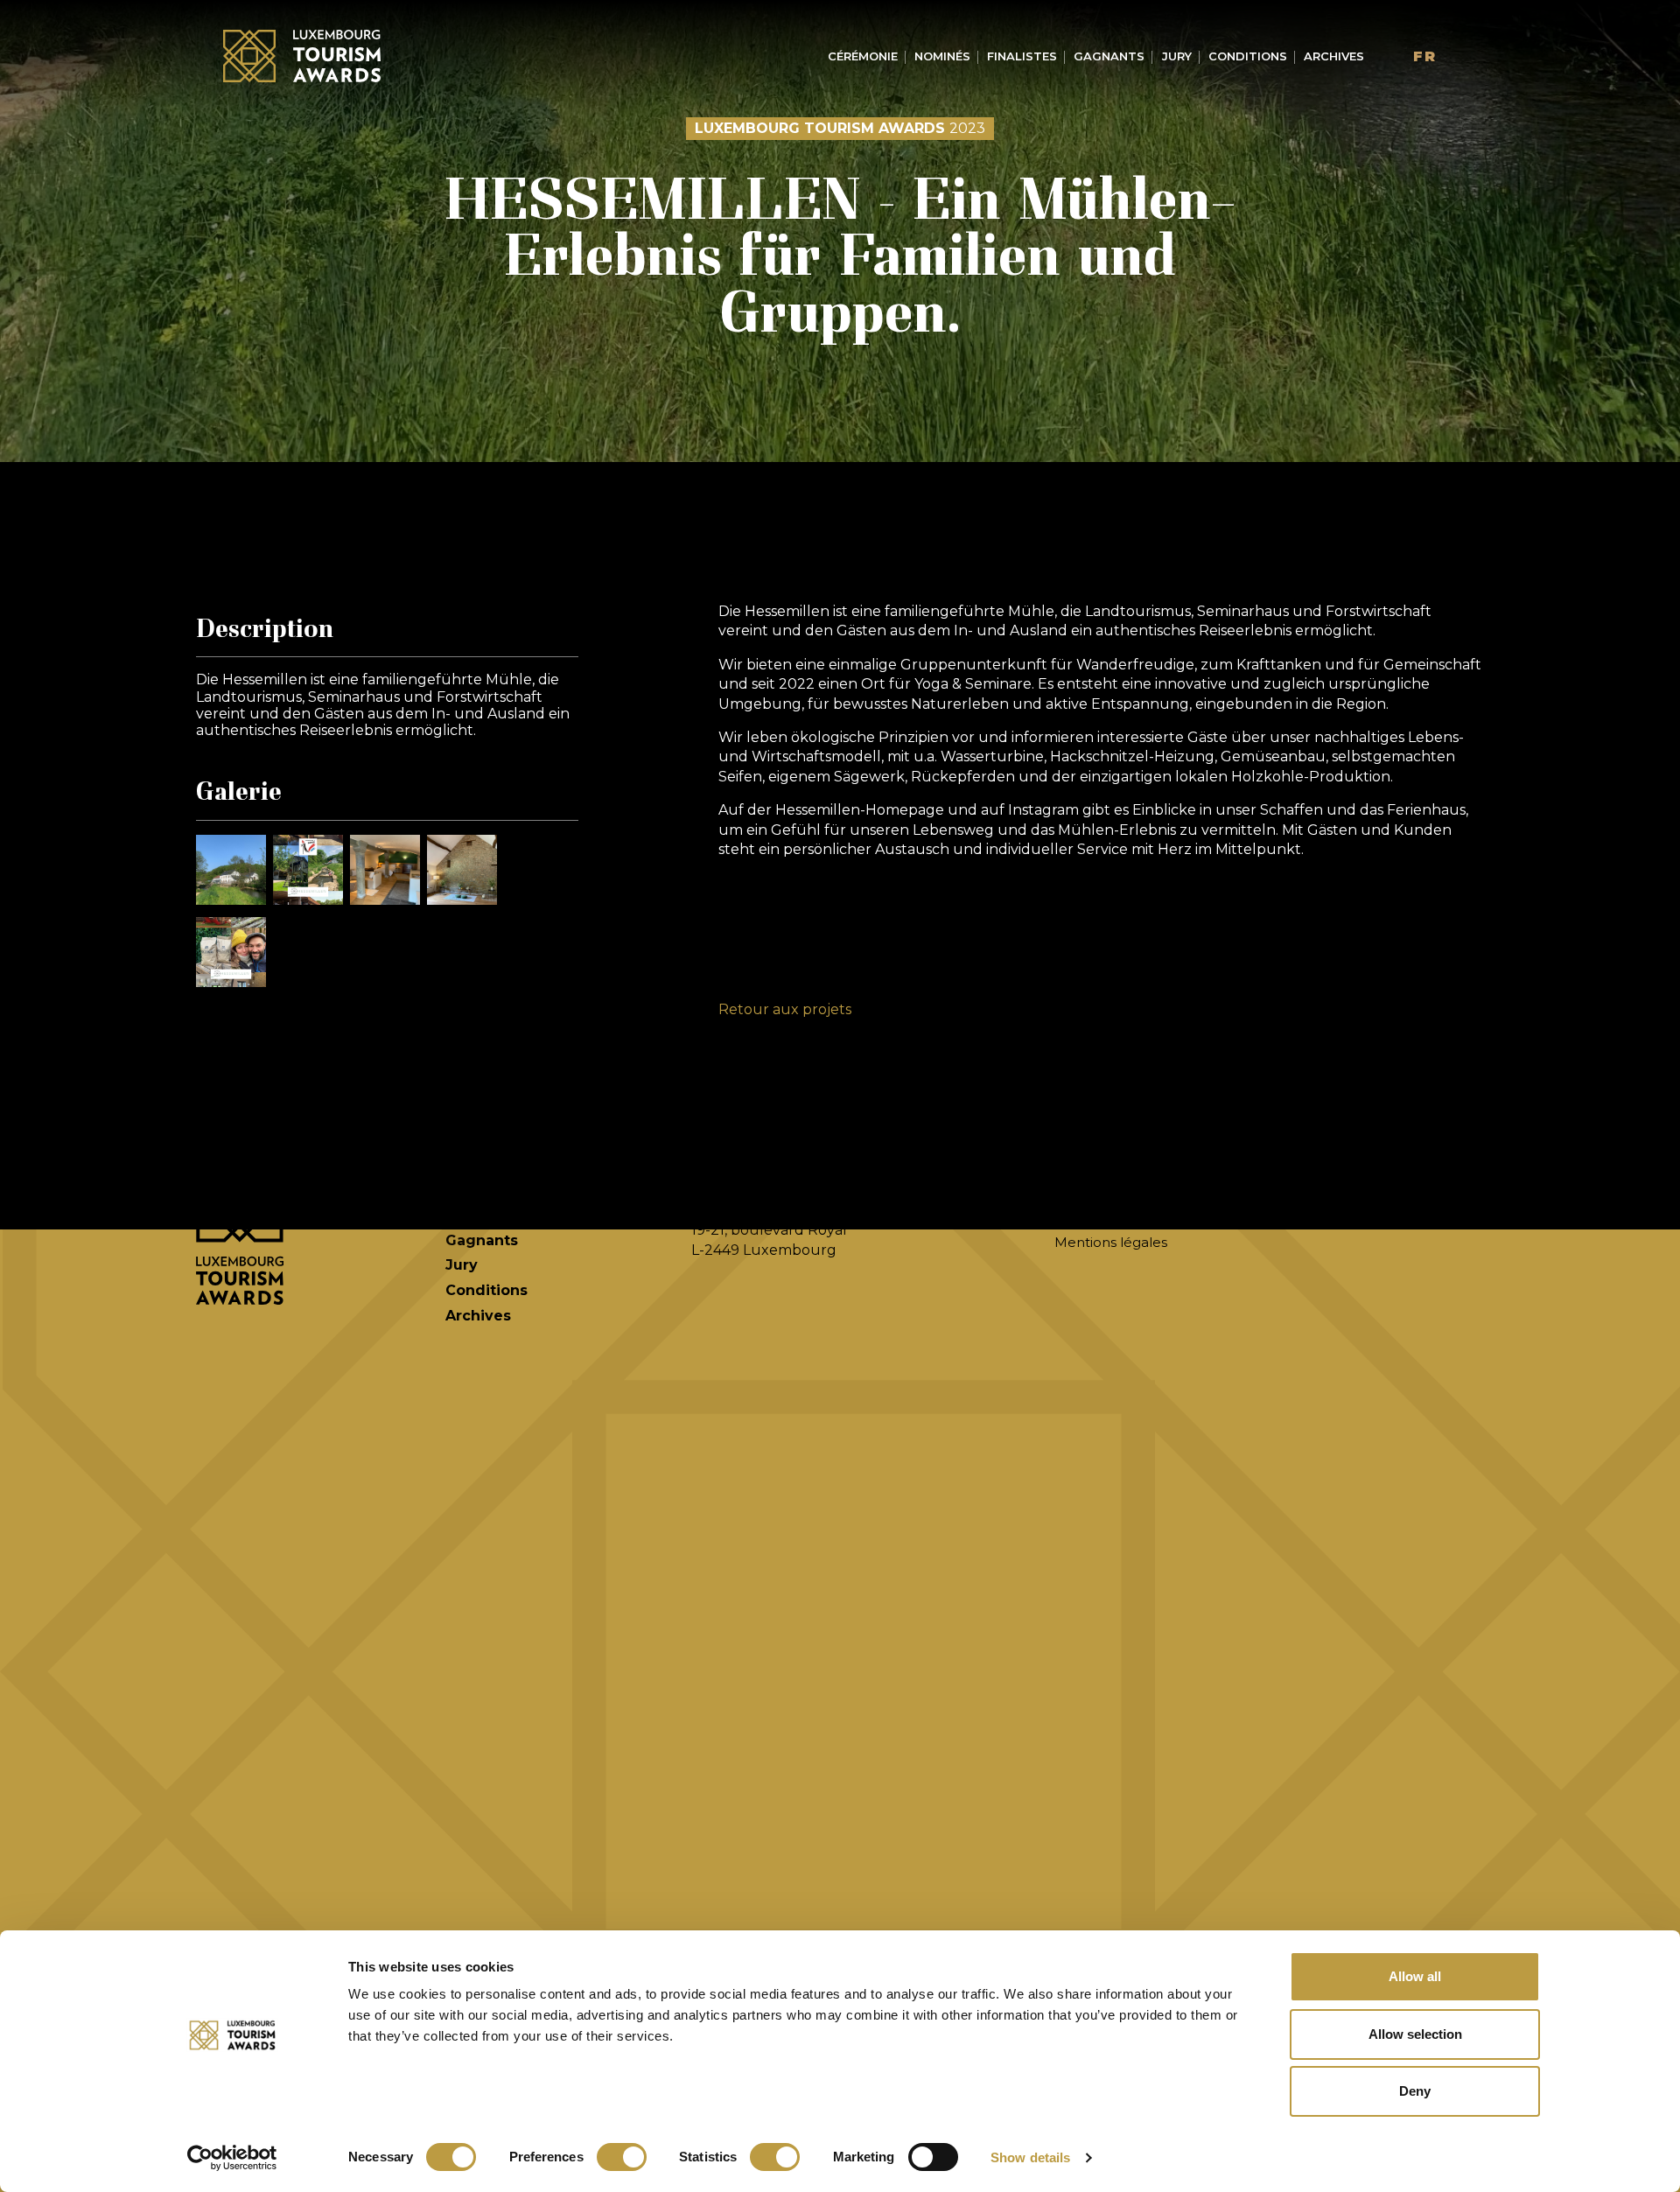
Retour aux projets (785, 1009)
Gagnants (1109, 56)
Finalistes (1022, 56)
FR (1425, 56)
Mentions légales (1111, 1242)
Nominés (942, 56)
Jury (1177, 56)
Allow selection (1415, 2034)
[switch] (622, 2157)
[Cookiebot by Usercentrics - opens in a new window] (232, 2158)
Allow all (1415, 1976)
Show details (1030, 2157)
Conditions (1248, 56)
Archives (1334, 56)
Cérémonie (863, 56)
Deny (1415, 2091)
